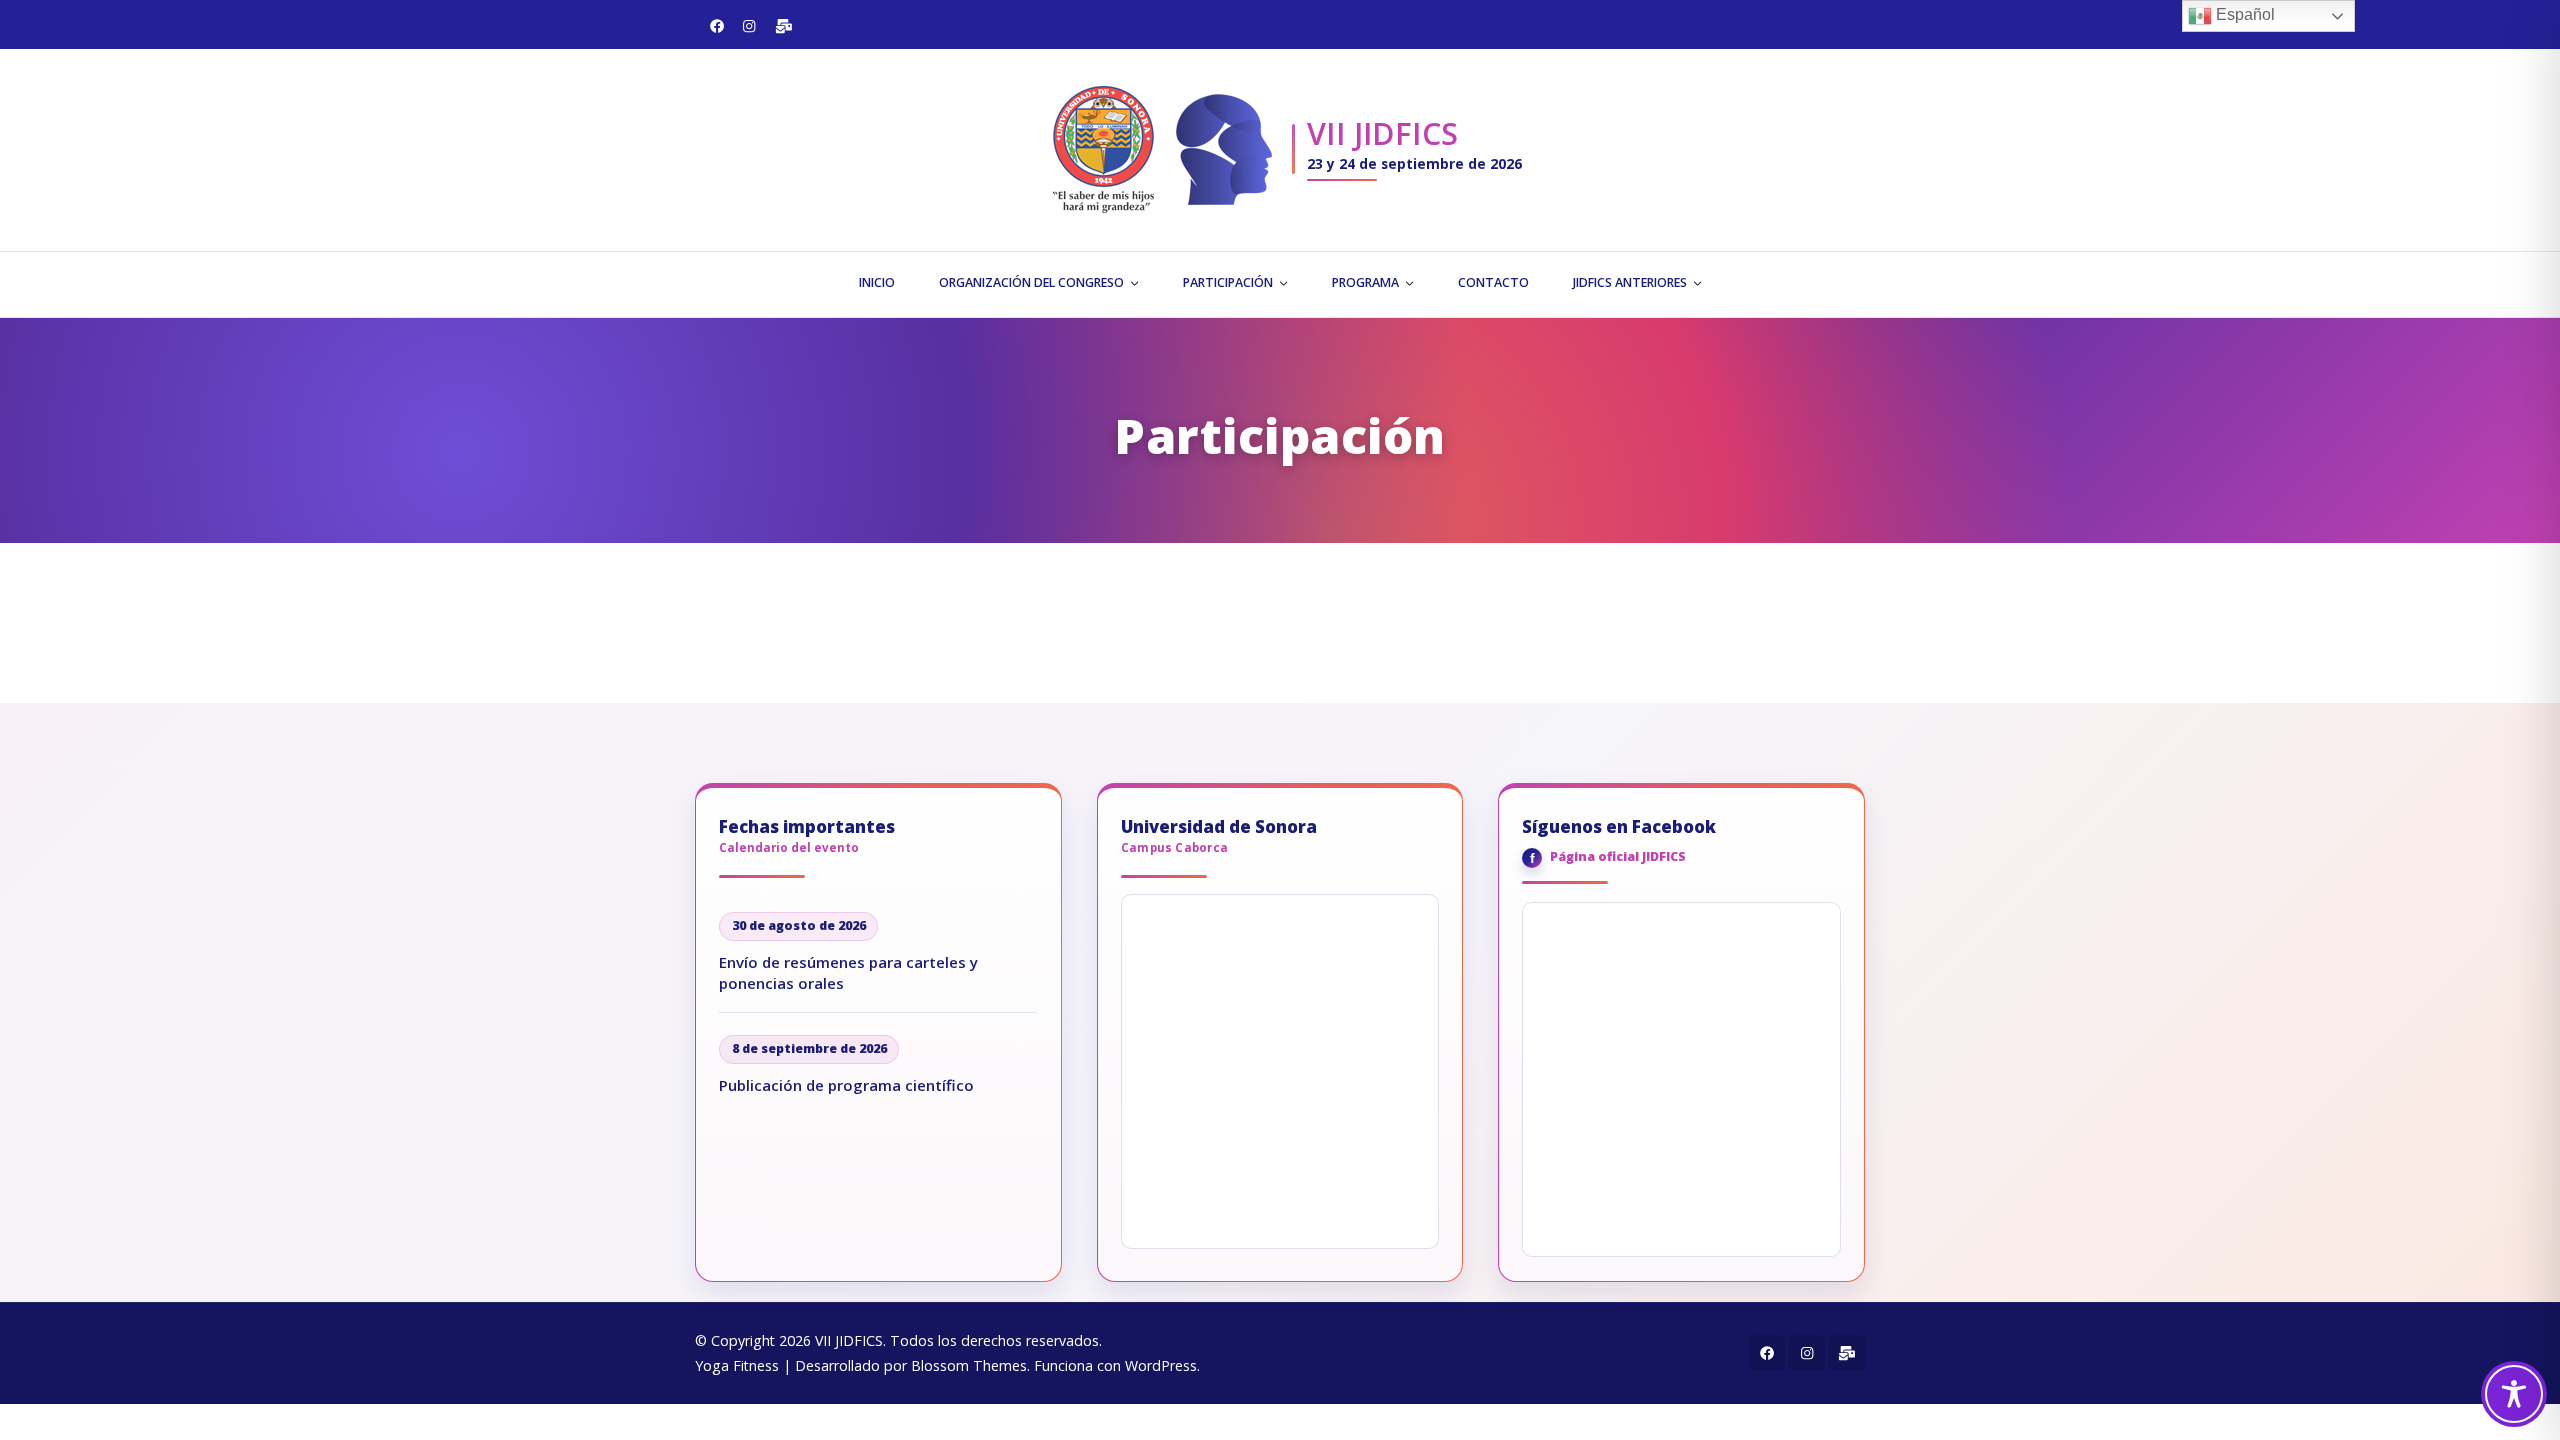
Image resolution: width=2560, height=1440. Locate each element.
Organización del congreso (1031, 282)
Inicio (877, 282)
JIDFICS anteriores (1630, 282)
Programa (1365, 282)
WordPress (1161, 1365)
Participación (1228, 282)
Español (2243, 14)
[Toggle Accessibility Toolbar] (2514, 1394)
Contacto (1493, 282)
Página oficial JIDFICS (1617, 856)
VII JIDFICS (1383, 133)
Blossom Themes (969, 1365)
